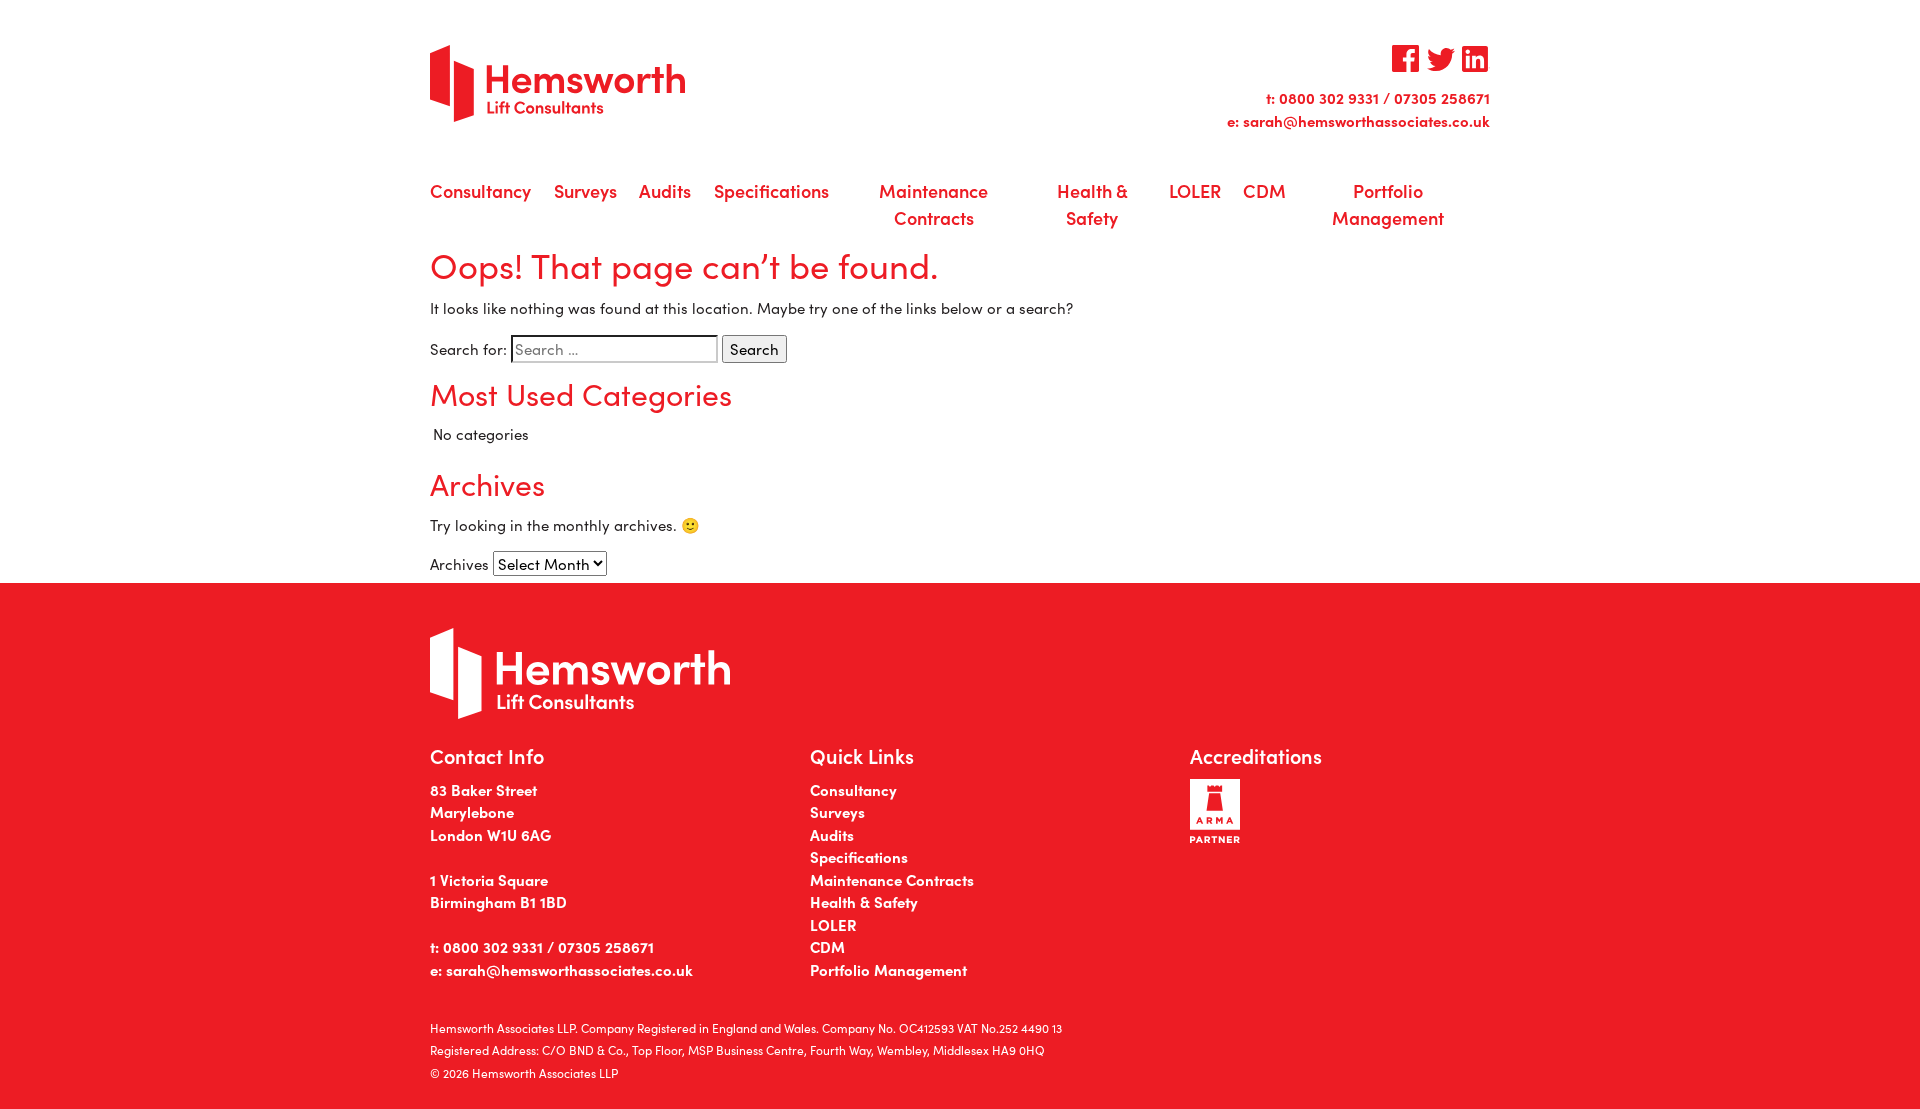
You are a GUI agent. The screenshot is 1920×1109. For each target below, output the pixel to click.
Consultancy (480, 190)
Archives (459, 563)
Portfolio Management (1388, 204)
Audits (665, 190)
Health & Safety (1092, 204)
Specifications (771, 190)
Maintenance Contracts (933, 204)
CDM (1264, 190)
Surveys (585, 190)
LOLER (1195, 190)
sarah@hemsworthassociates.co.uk (1366, 120)
